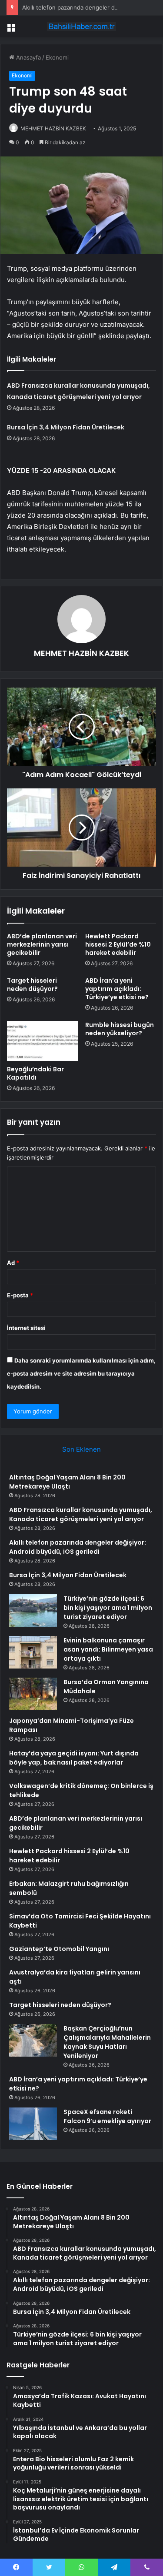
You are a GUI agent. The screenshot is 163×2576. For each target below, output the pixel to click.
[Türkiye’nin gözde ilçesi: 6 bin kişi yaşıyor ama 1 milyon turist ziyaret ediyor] (33, 1610)
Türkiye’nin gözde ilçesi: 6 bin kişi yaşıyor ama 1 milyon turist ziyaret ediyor (108, 1608)
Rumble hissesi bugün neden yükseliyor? (120, 1029)
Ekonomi (57, 57)
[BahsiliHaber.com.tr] (82, 27)
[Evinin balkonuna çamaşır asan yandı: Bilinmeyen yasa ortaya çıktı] (33, 1652)
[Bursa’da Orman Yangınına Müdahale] (33, 1694)
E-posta (20, 1295)
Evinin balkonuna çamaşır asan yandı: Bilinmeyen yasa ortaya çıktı (108, 1649)
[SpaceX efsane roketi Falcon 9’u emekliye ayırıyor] (33, 2124)
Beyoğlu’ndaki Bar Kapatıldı (35, 1073)
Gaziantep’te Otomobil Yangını (59, 1949)
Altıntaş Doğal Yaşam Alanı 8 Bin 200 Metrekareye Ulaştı (67, 1482)
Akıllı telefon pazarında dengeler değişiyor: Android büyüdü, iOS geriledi (78, 1547)
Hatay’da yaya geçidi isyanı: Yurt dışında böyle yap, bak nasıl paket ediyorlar (74, 1758)
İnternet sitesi (26, 1328)
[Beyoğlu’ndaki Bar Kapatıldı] (43, 1041)
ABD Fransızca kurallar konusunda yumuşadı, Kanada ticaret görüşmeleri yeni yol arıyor (81, 1514)
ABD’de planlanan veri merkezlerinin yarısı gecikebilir (42, 944)
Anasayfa (28, 57)
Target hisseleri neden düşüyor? (32, 985)
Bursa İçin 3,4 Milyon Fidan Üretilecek (66, 427)
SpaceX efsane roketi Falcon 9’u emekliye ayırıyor (107, 2116)
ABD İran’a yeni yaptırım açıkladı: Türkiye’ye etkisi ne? (117, 989)
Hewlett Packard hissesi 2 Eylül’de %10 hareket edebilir (118, 944)
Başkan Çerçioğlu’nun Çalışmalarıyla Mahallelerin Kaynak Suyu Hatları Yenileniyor (107, 2042)
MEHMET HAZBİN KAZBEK (53, 128)
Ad (13, 1263)
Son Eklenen (81, 1449)
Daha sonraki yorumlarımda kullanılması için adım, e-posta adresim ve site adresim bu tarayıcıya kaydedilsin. (81, 1373)
